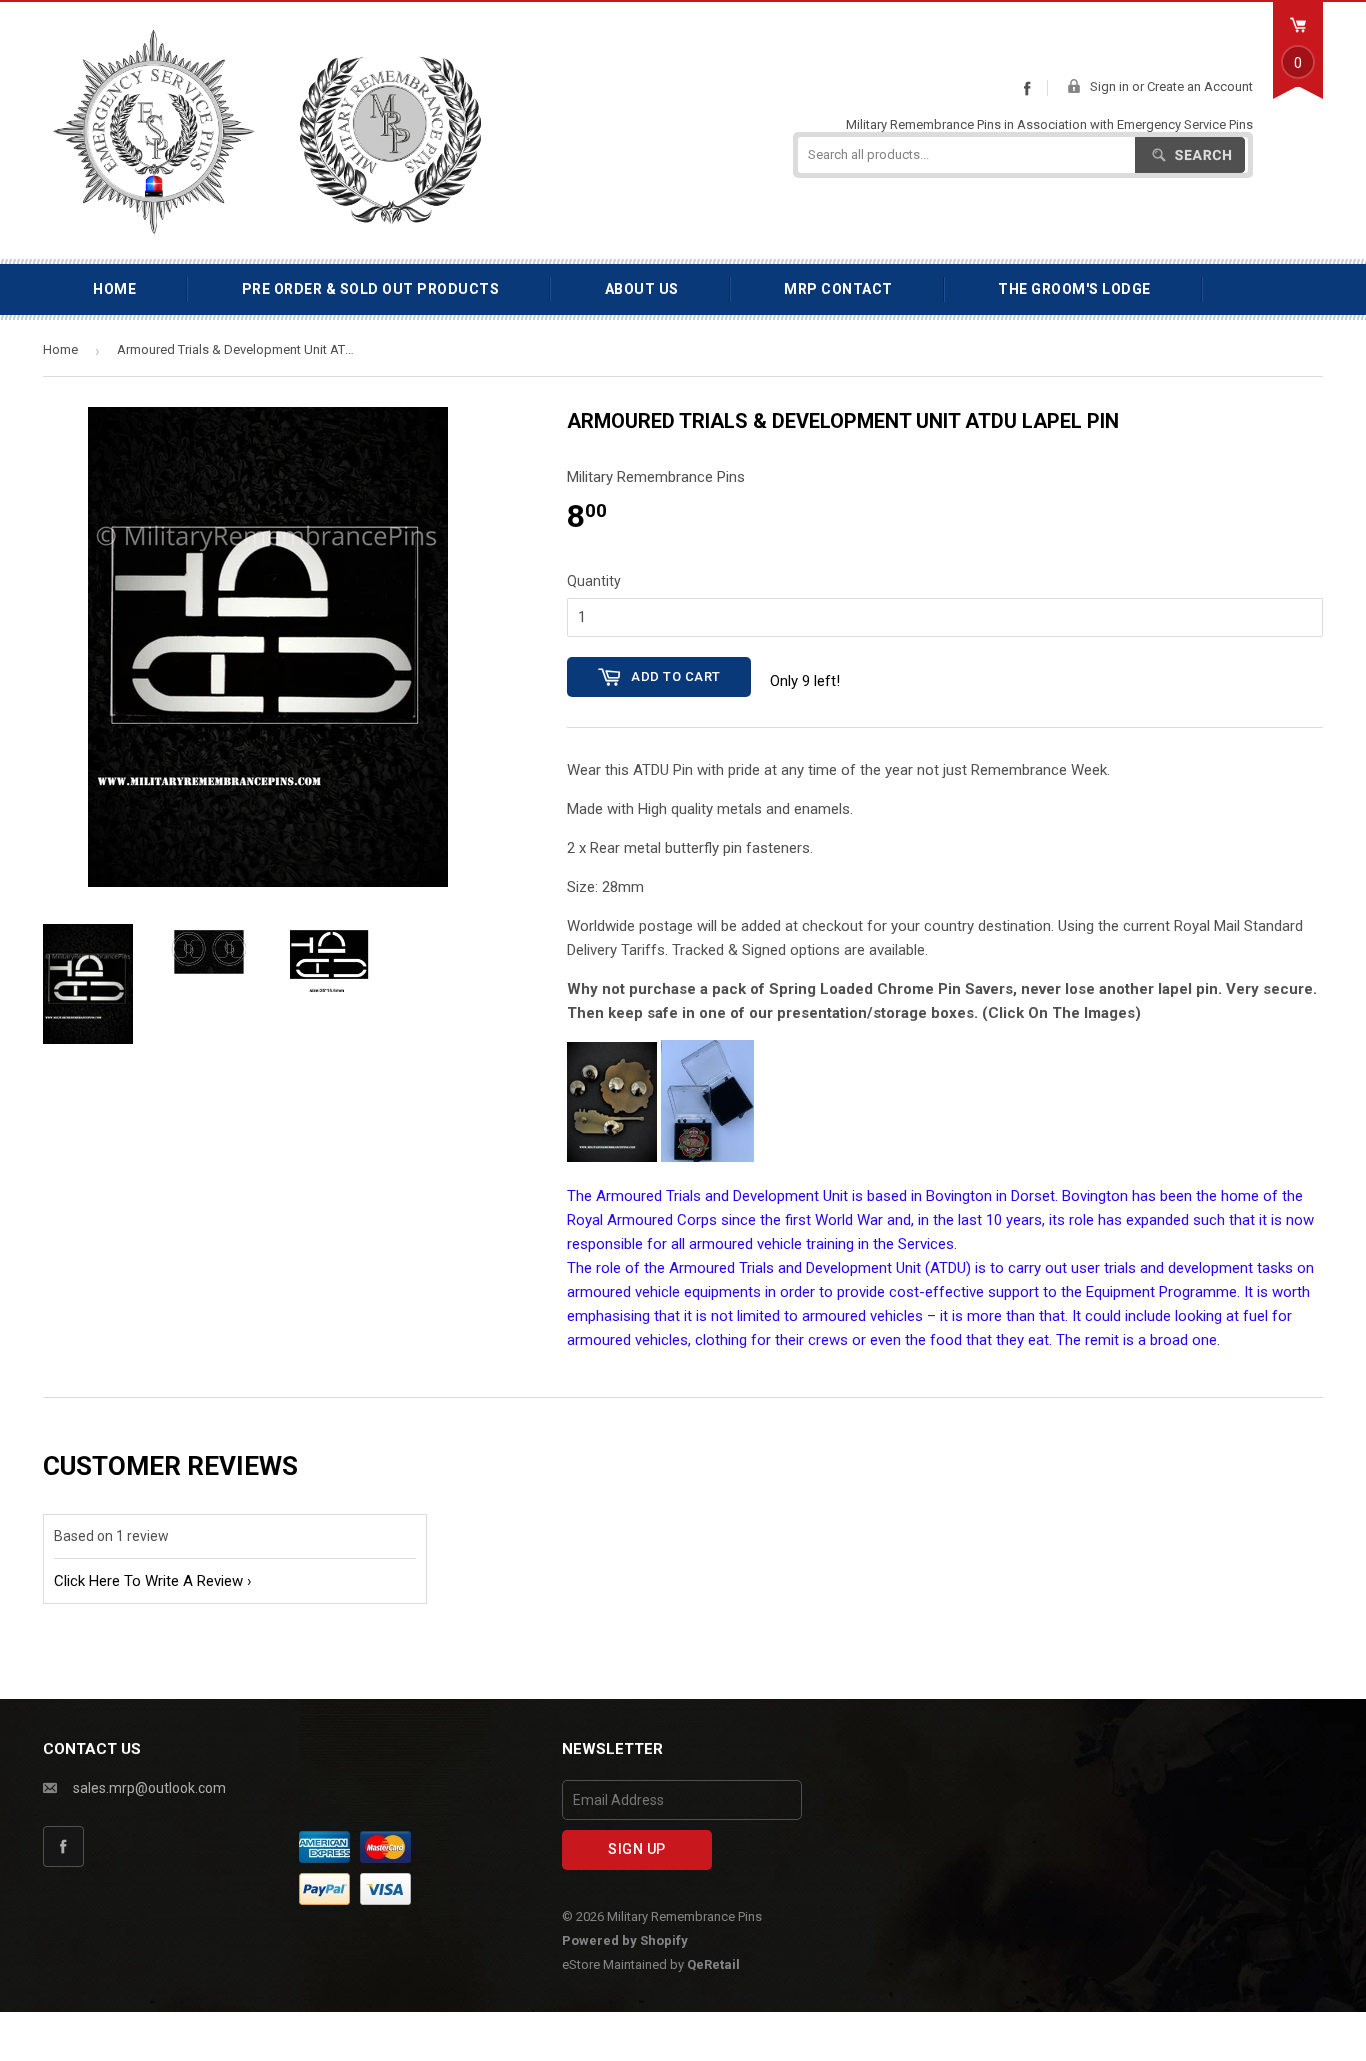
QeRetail (713, 1964)
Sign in (1109, 86)
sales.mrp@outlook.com (149, 1788)
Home (114, 289)
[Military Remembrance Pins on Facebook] (1027, 88)
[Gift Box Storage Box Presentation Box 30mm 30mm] (707, 1157)
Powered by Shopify (625, 1940)
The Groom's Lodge (1074, 289)
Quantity (594, 581)
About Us (642, 289)
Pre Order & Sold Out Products (371, 289)
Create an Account (1200, 86)
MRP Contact (838, 289)
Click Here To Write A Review (148, 1581)
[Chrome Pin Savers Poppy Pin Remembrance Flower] (612, 1157)
